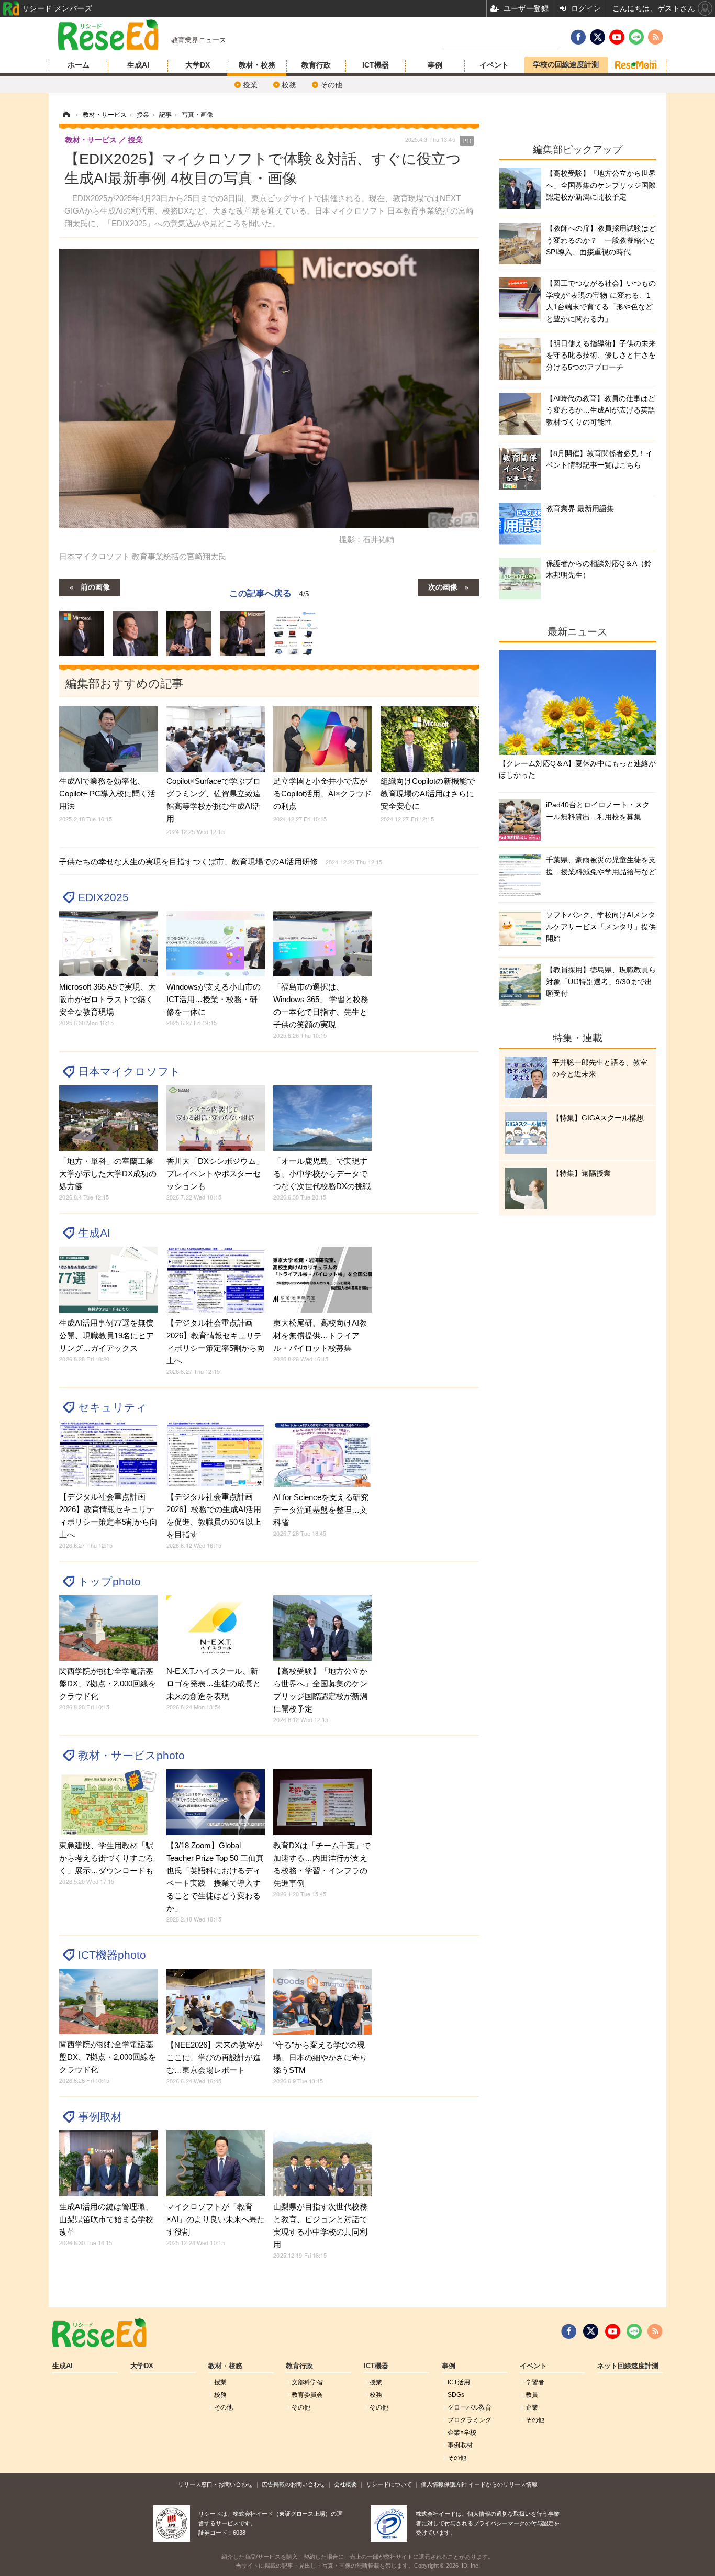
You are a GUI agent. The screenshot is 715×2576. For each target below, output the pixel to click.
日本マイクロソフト (129, 1072)
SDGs (456, 2395)
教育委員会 (307, 2395)
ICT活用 (459, 2382)
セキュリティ (113, 1407)
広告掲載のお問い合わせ (293, 2484)
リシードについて (389, 2484)
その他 (331, 85)
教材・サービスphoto (131, 1755)
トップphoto (109, 1581)
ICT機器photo (112, 1955)
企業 (532, 2407)
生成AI (138, 65)
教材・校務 (257, 65)
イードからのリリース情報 (503, 2484)
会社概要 (345, 2484)
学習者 (535, 2382)
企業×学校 (462, 2433)
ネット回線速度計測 (628, 2366)
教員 (532, 2395)
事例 (435, 65)
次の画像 (443, 586)
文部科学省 (307, 2382)
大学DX (198, 65)
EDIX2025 (103, 897)
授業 (250, 85)
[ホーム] (66, 115)
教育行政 (316, 65)
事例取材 (100, 2117)
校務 (289, 85)
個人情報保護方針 (444, 2484)
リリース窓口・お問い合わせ (215, 2484)
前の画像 (95, 586)
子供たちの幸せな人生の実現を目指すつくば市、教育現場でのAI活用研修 (221, 862)
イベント (494, 65)
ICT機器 (376, 65)
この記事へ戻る (269, 592)
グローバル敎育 (470, 2407)
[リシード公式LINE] (634, 2331)
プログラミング (470, 2420)
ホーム (79, 65)
